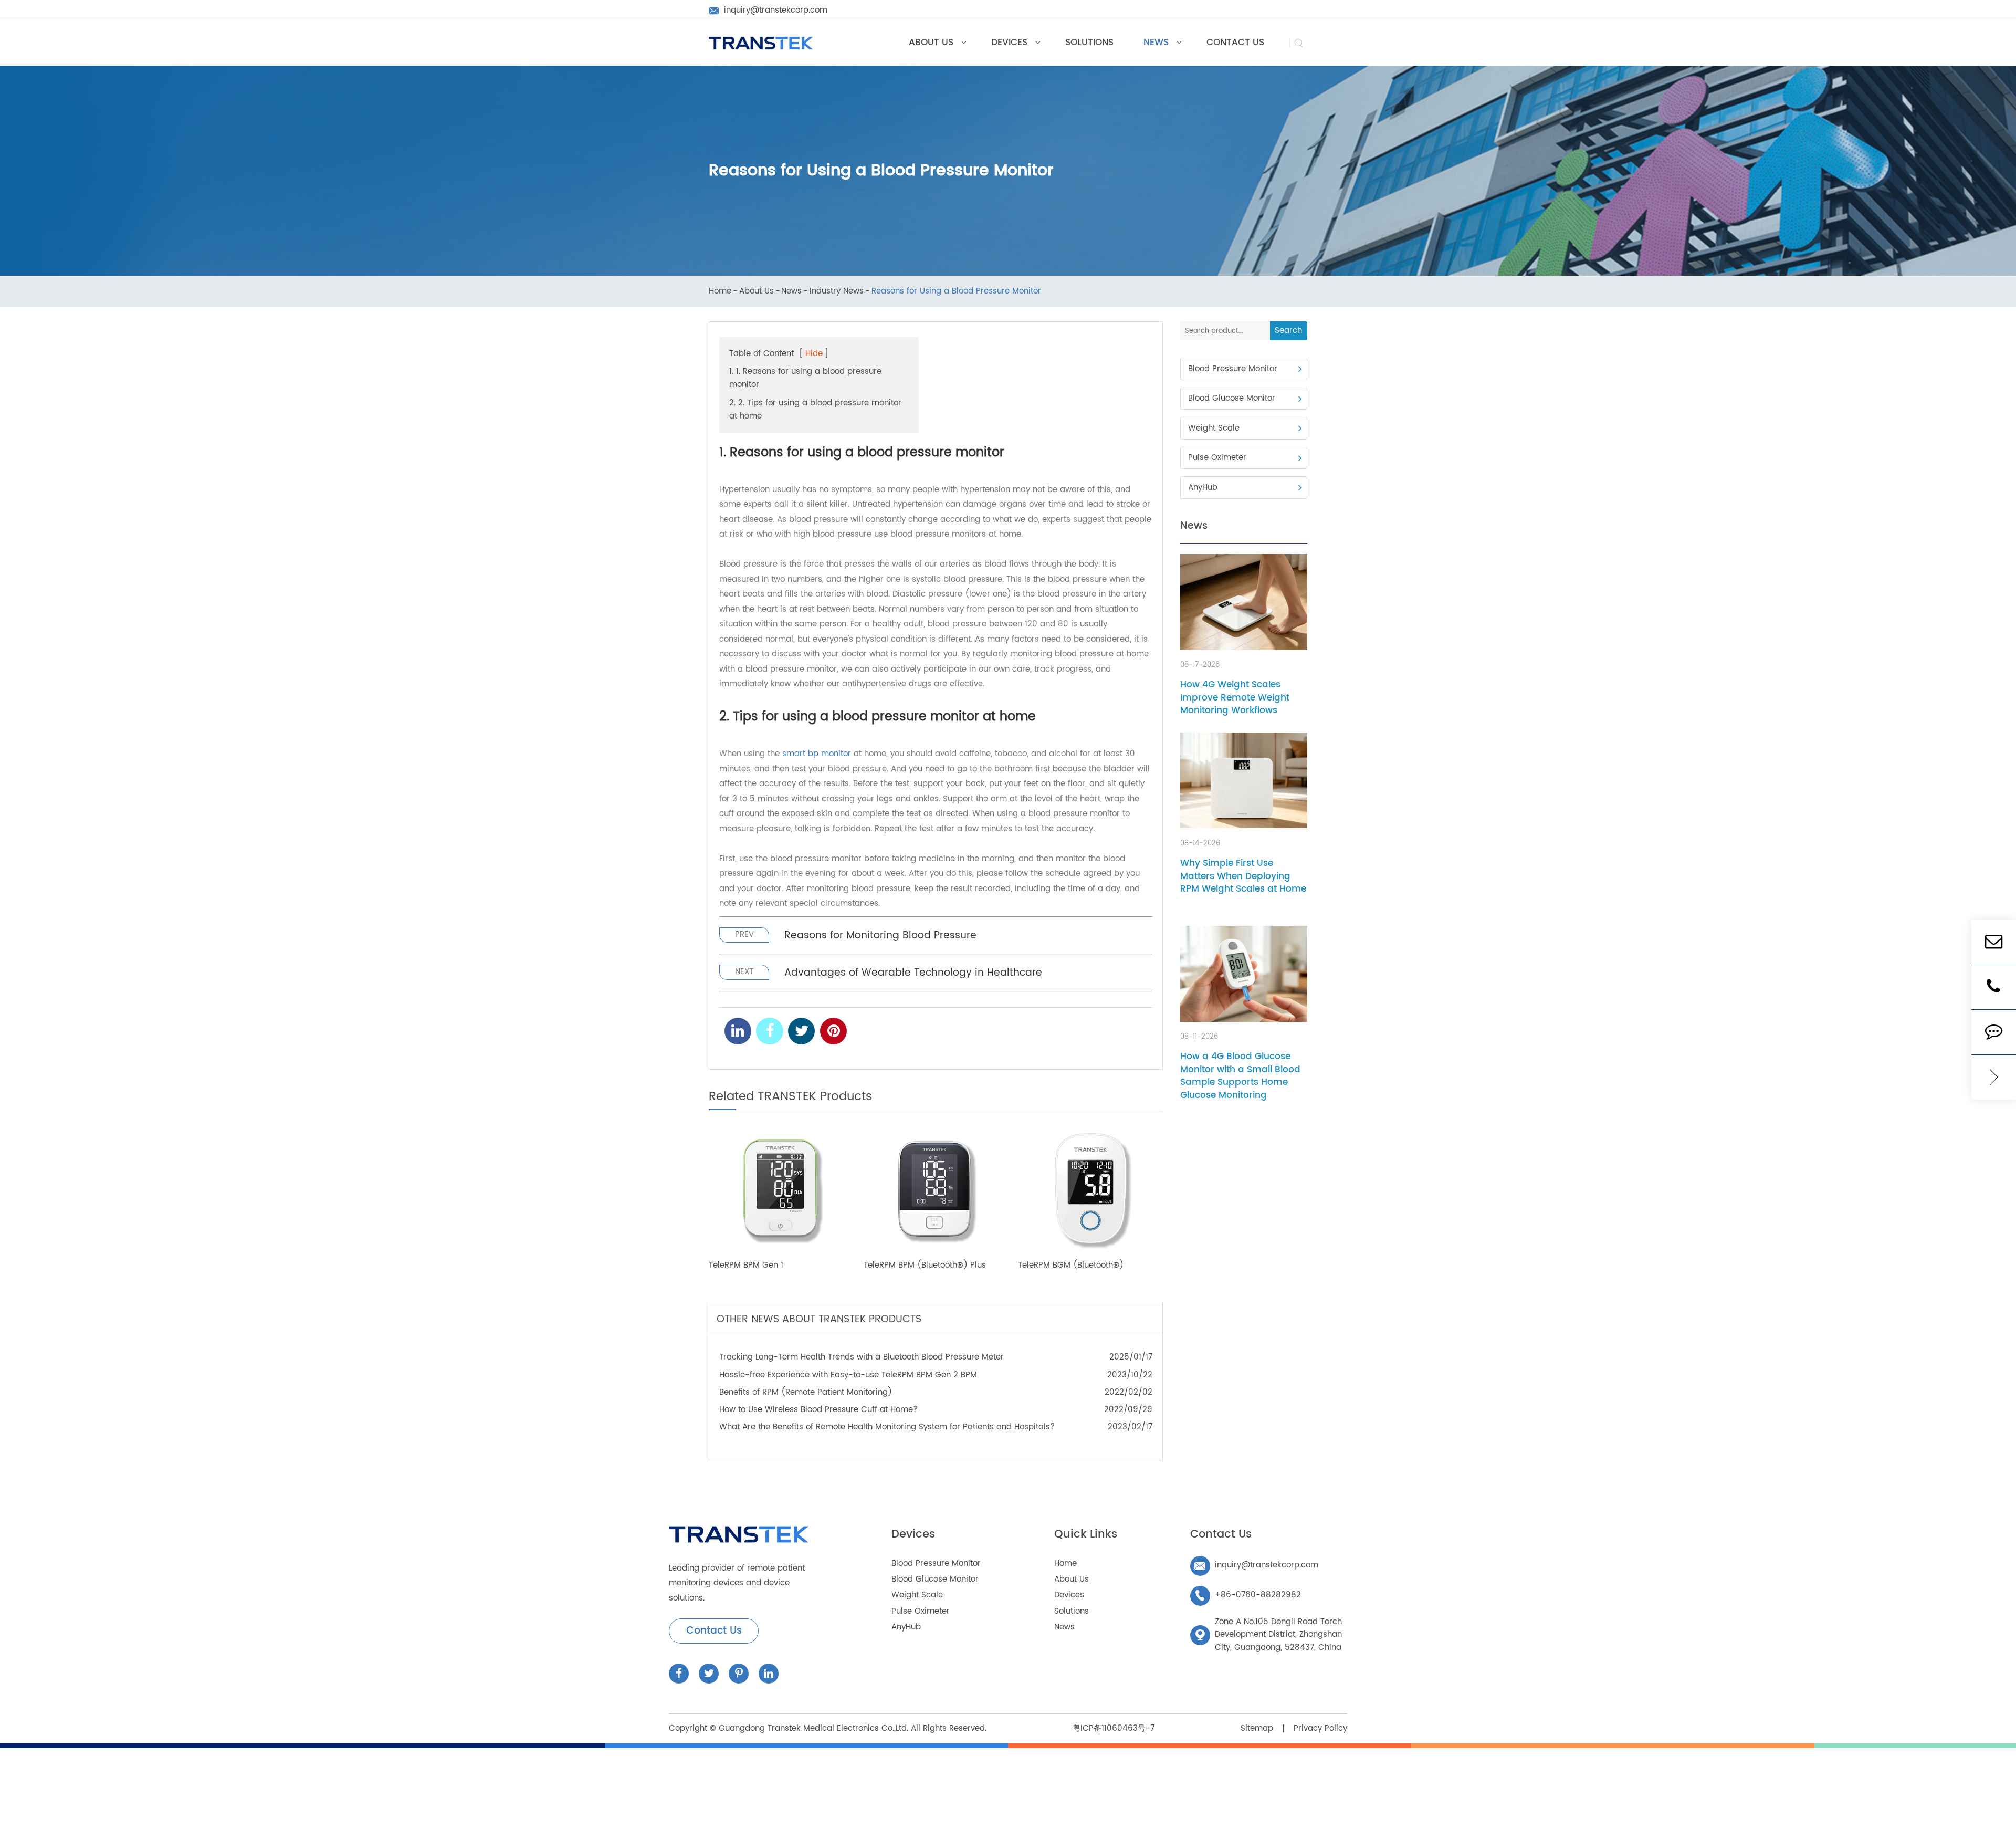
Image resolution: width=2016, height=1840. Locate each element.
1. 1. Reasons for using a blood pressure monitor (805, 378)
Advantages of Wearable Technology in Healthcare (913, 973)
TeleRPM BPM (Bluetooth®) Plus (925, 1266)
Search (1288, 331)
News (791, 292)
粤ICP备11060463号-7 (1114, 1728)
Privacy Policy (1320, 1728)
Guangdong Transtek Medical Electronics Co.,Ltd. (813, 1728)
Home (720, 292)
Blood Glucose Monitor (1232, 399)
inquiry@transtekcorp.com (1256, 1565)
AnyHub (1203, 488)
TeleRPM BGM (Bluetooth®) (1071, 1266)
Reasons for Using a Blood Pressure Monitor (956, 292)
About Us (757, 292)
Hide (814, 354)
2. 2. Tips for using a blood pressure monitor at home (815, 410)
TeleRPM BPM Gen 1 (746, 1266)
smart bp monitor (817, 754)
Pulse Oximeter (1217, 458)
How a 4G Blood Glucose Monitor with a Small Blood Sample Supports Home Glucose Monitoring (1240, 1076)
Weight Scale (1214, 428)
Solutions (1072, 1611)
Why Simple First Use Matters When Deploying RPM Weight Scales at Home (1243, 876)
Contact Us (714, 1631)
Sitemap (1257, 1728)
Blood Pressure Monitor (1233, 369)
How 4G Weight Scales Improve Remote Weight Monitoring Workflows (1235, 698)
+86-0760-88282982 (1248, 1595)
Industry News (837, 292)
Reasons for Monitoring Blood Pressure (880, 935)
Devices (913, 1534)
